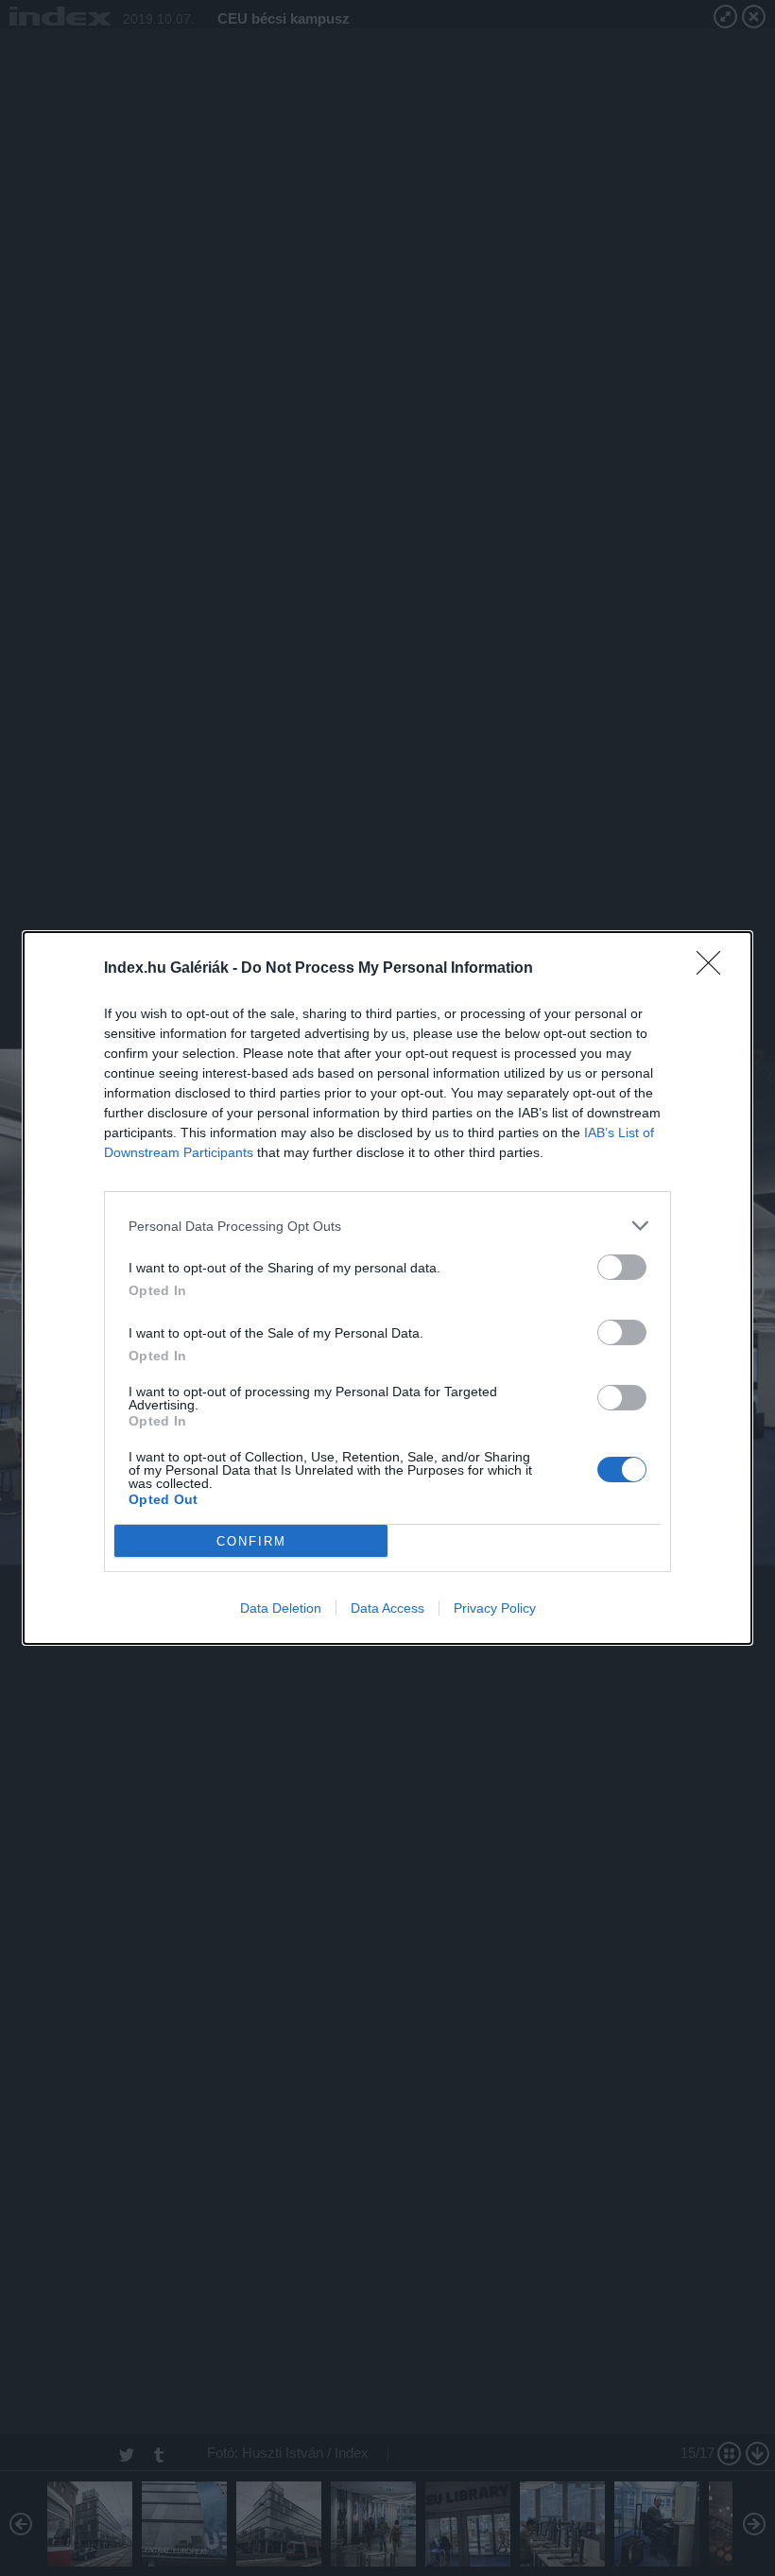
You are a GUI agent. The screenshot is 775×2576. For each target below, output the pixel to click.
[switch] (622, 1267)
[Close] (715, 969)
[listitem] (387, 1226)
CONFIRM (251, 1541)
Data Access (387, 1608)
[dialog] (387, 1288)
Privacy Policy (495, 1608)
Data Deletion (281, 1608)
